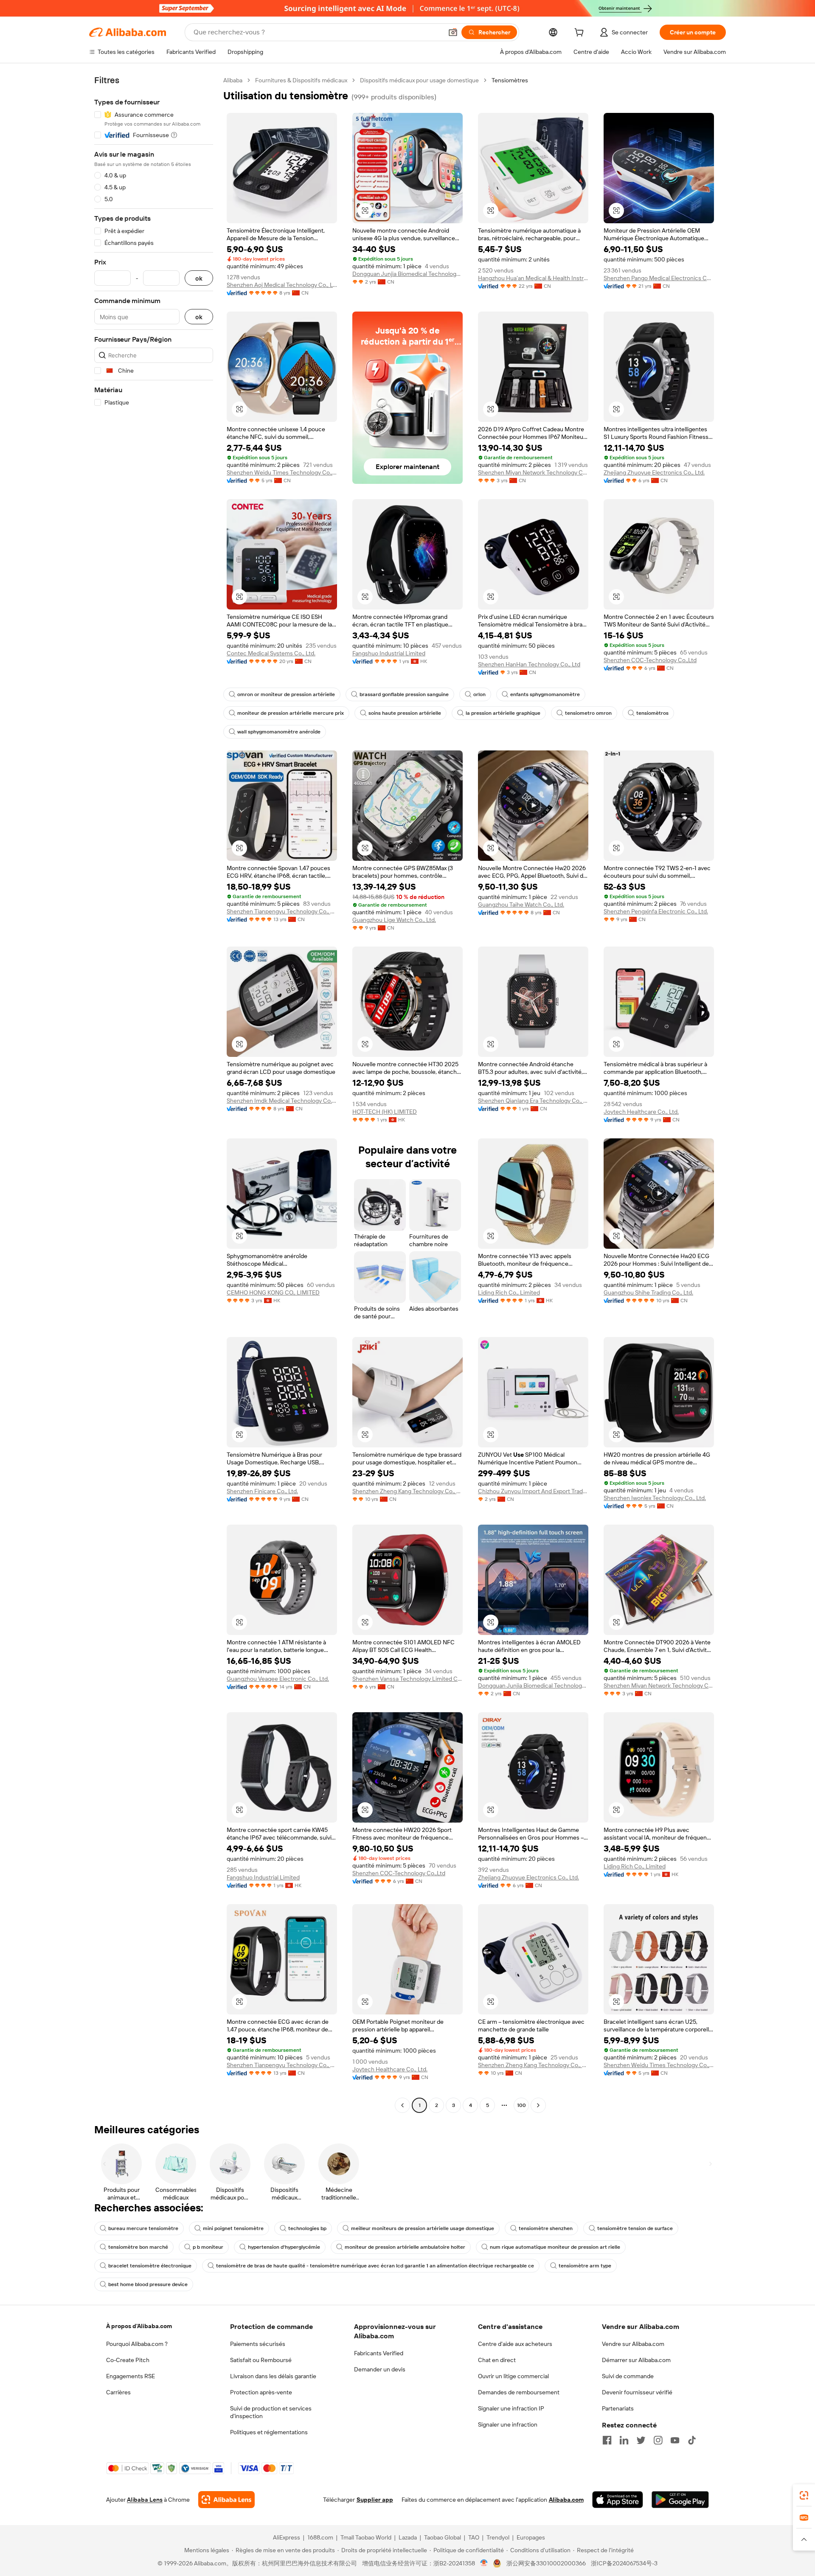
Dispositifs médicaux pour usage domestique (419, 80)
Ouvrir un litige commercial (513, 2376)
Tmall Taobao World (366, 2537)
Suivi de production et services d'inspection (271, 2412)
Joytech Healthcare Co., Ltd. (641, 1112)
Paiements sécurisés (258, 2344)
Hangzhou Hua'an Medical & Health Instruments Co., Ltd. (533, 278)
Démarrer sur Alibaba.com (636, 2360)
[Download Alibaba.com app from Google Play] (680, 2500)
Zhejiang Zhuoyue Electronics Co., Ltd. (654, 472)
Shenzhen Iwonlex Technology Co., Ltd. (655, 1498)
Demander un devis (380, 2369)
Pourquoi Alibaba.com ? (137, 2344)
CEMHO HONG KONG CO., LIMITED (273, 1292)
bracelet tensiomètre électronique (150, 2266)
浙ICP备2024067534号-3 (624, 2563)
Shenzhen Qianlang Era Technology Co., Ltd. (533, 1101)
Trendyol (498, 2537)
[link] (804, 2495)
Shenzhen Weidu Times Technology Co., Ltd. (282, 472)
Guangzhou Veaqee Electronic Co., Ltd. (278, 1679)
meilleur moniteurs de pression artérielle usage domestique (423, 2228)
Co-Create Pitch (128, 2360)
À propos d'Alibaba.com (139, 2326)
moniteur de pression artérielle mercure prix (291, 713)
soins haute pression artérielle (405, 713)
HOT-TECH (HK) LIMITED (385, 1112)
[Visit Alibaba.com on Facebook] (607, 2440)
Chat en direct (497, 2360)
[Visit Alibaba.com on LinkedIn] (624, 2440)
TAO (474, 2537)
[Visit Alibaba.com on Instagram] (658, 2440)
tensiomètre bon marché (138, 2247)
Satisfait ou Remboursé (261, 2360)
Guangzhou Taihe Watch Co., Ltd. (521, 905)
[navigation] (154, 1094)
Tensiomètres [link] (510, 80)
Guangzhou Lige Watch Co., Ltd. (394, 920)
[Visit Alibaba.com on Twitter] (641, 2440)
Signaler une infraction (508, 2424)
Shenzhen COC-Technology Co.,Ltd (650, 660)
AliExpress (287, 2537)
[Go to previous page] (402, 2105)
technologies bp (307, 2228)
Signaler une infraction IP (511, 2408)
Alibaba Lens (145, 2500)
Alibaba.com (566, 2500)
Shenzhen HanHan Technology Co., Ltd (529, 664)
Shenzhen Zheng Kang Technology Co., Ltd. (407, 1491)
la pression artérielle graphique (503, 713)
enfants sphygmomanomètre (545, 694)
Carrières (118, 2392)
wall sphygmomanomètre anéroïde (279, 732)
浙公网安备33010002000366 (546, 2563)
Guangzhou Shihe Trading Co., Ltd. (648, 1292)
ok (199, 278)
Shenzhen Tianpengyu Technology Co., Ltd (282, 911)
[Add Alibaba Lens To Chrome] (226, 2500)
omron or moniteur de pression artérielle (286, 694)
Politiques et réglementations (269, 2432)
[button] (453, 32)
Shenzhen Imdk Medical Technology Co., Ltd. (282, 1101)
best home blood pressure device (148, 2284)
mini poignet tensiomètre (233, 2228)
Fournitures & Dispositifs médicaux (301, 80)
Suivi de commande (628, 2376)
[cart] (581, 34)
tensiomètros (652, 713)
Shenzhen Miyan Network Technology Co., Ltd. (533, 472)
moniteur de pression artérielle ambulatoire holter (405, 2247)
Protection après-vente (261, 2392)
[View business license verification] (484, 2563)
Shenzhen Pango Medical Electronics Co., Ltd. (659, 278)
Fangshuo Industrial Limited (389, 653)
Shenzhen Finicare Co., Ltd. (262, 1491)
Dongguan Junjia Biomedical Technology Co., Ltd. (407, 274)
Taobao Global (443, 2537)
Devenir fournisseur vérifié (637, 2392)
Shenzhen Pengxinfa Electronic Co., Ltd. (656, 911)
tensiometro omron (588, 713)
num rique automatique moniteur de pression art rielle (555, 2247)
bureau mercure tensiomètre (143, 2228)
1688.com (320, 2537)
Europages (531, 2537)
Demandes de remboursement (519, 2392)
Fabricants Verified (379, 2353)
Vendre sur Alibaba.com (633, 2344)
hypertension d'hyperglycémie (284, 2247)
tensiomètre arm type (585, 2266)
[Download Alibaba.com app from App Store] (618, 2500)
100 (521, 2105)
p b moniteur (208, 2247)
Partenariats (618, 2408)
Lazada (408, 2537)
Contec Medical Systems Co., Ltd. (271, 653)
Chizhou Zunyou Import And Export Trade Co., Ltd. (533, 1491)
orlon (479, 694)
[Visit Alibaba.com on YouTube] (675, 2440)
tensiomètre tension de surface (635, 2228)
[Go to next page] (538, 2105)
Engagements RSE (131, 2376)
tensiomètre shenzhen (546, 2228)
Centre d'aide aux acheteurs (515, 2344)
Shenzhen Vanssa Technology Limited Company (407, 1679)
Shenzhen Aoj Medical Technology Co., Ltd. (282, 285)
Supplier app (375, 2500)
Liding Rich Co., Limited (509, 1292)
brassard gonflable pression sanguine (404, 694)
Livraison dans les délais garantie (273, 2376)
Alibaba (233, 80)
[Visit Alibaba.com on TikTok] (692, 2440)
